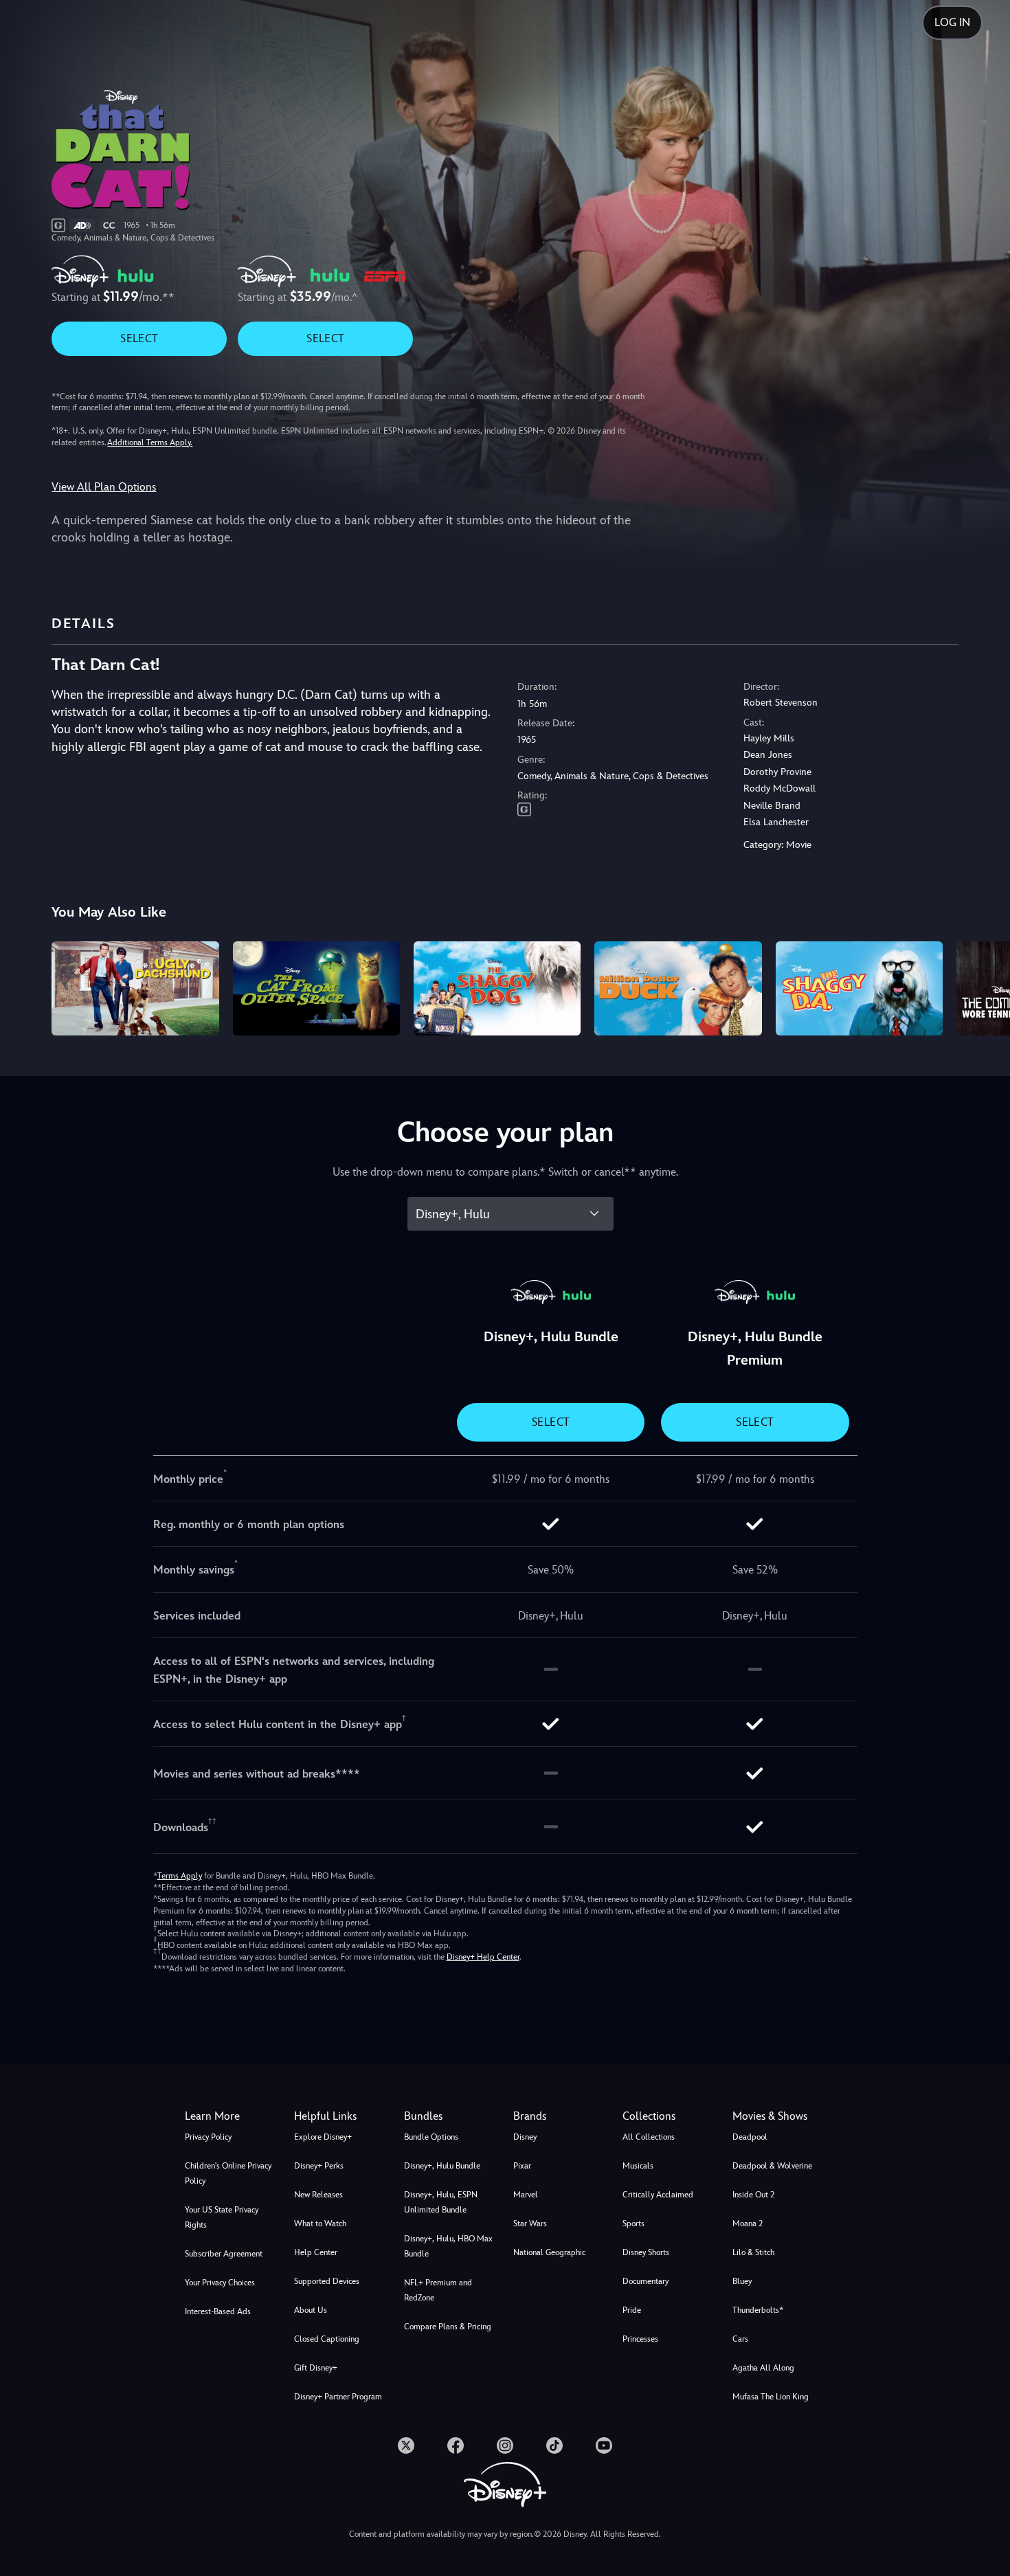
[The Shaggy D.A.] (859, 988)
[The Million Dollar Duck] (678, 988)
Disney (525, 2137)
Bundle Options (431, 2137)
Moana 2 (748, 2224)
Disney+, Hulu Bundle (442, 2166)
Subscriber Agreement (224, 2254)
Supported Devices (327, 2281)
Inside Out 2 (753, 2195)
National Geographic (549, 2252)
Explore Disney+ (323, 2137)
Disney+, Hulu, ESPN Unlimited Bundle (441, 2202)
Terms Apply (180, 1876)
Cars (740, 2339)
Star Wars (530, 2224)
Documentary (646, 2281)
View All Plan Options (104, 487)
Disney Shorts (646, 2252)
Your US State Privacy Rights (222, 2217)
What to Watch (320, 2224)
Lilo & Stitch (753, 2252)
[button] (340, 2116)
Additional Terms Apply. (150, 443)
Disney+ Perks (319, 2166)
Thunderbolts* (758, 2310)
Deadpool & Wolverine (772, 2166)
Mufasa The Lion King (771, 2397)
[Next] (984, 986)
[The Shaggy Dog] (497, 988)
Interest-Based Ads (218, 2311)
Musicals (638, 2166)
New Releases (318, 2195)
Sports (633, 2224)
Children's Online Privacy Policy (228, 2173)
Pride (632, 2310)
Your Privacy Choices (220, 2283)
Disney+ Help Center (483, 1957)
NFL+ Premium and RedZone (438, 2290)
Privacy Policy (208, 2137)
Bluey (742, 2281)
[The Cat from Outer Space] (316, 988)
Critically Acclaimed (658, 2195)
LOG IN (952, 22)
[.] (406, 2445)
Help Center (316, 2252)
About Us (311, 2310)
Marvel (526, 2195)
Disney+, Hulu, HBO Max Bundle (448, 2246)
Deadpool (750, 2137)
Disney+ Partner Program (338, 2397)
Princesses (640, 2339)
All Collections (649, 2137)
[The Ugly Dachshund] (135, 988)
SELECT (139, 338)
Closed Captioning (327, 2339)
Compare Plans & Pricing (448, 2327)
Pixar (522, 2166)
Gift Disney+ (316, 2368)
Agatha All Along (763, 2368)
